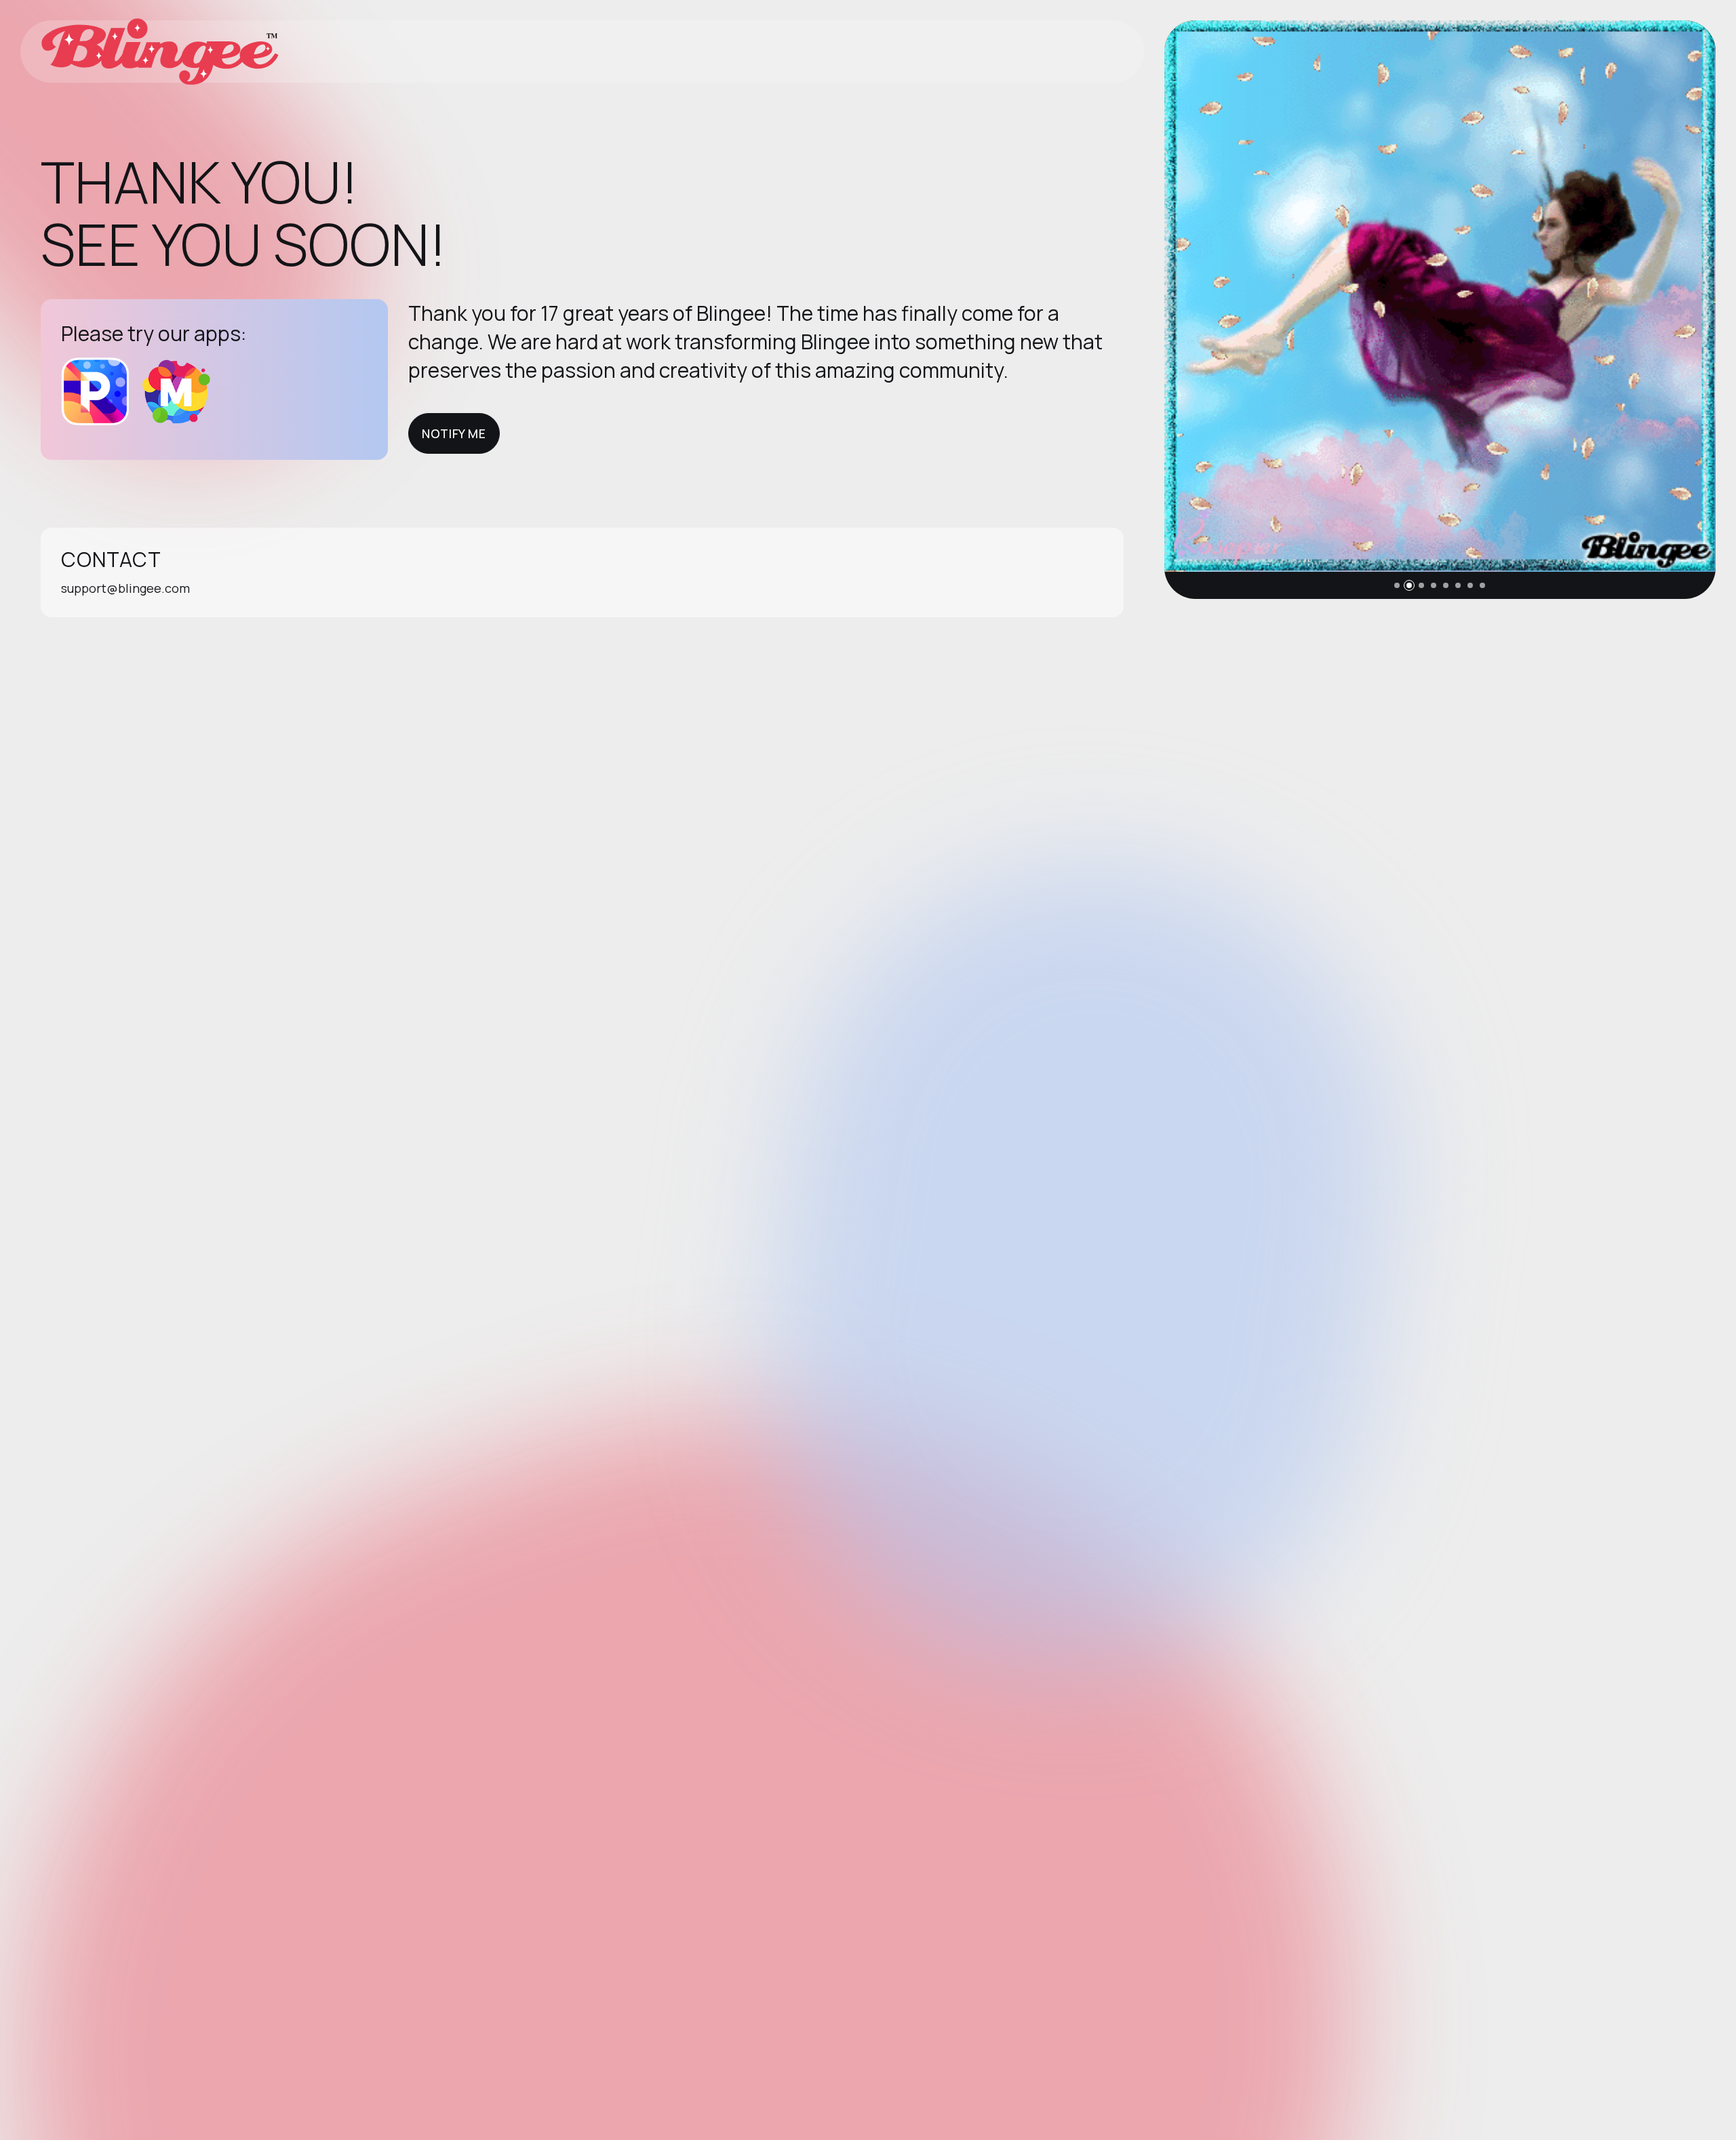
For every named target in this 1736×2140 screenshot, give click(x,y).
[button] (1397, 585)
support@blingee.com (125, 588)
